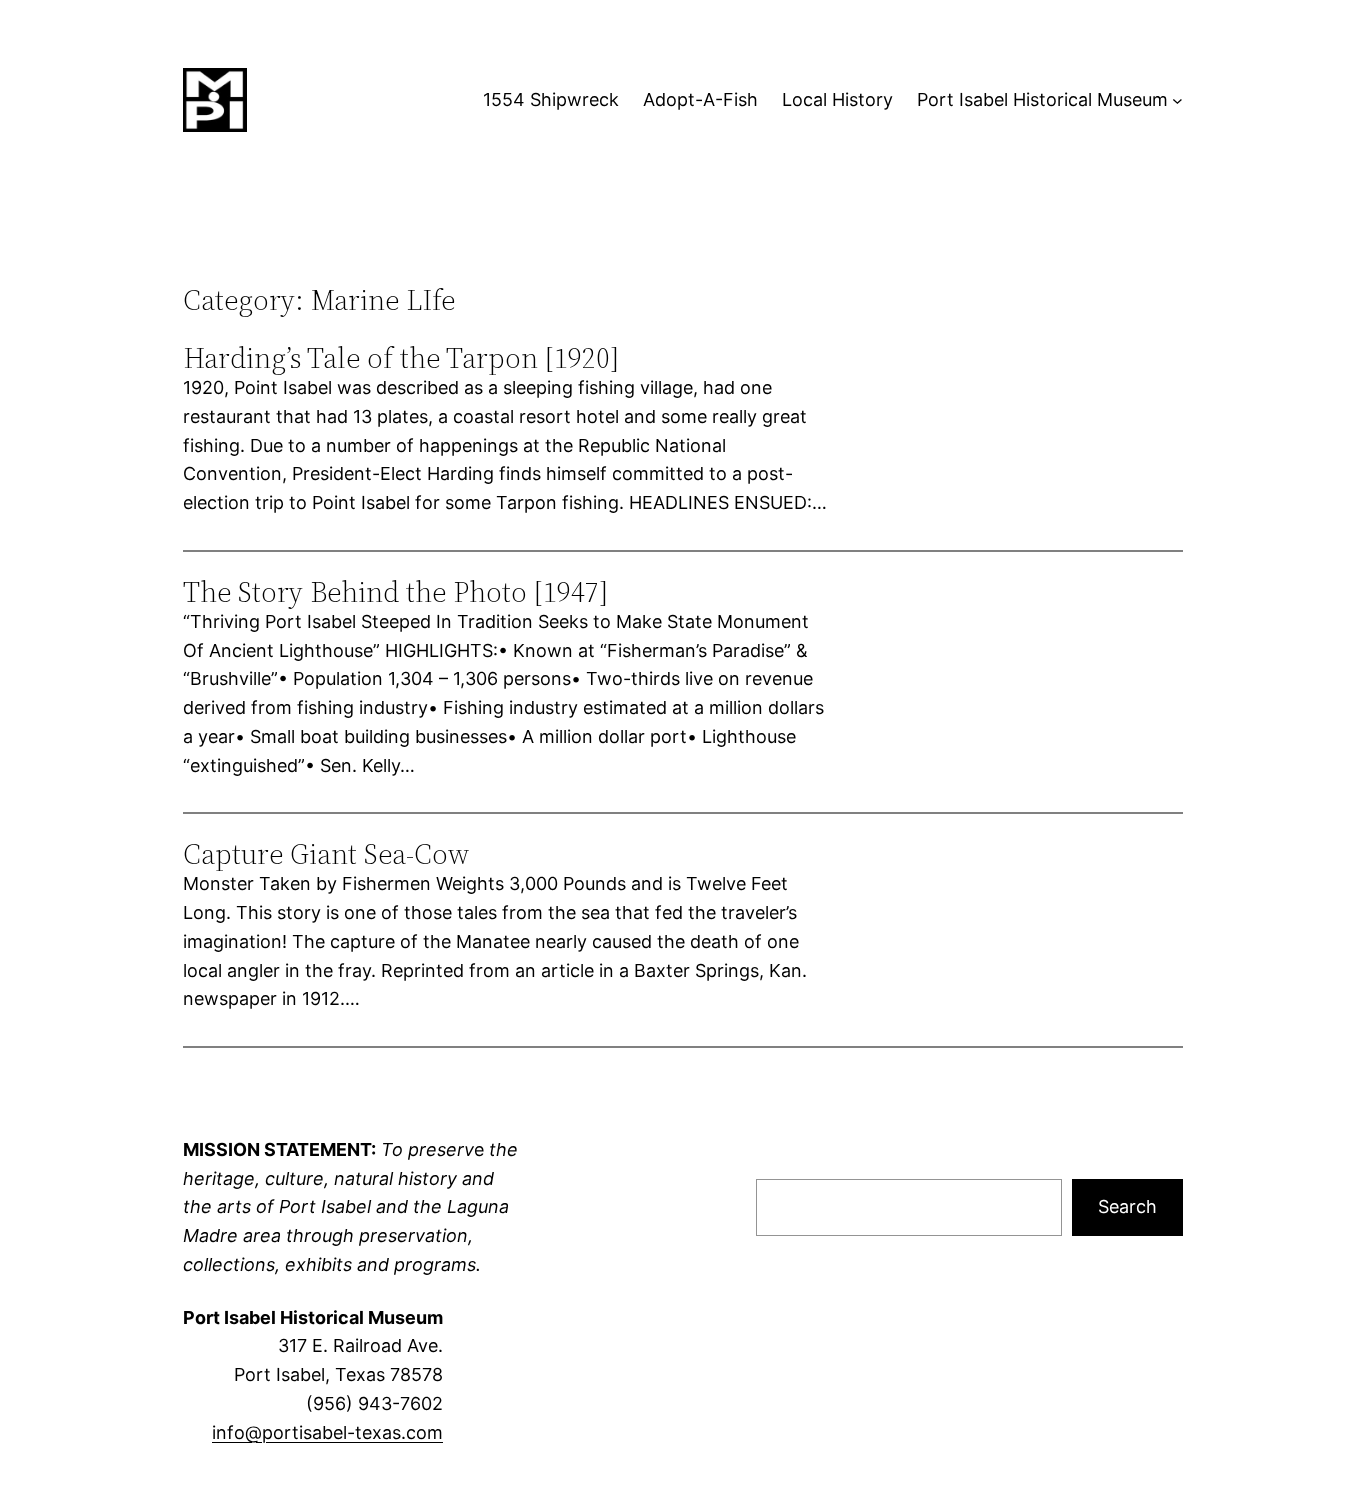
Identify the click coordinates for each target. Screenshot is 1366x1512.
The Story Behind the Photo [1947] (395, 592)
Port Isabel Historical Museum (1042, 99)
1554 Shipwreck (551, 99)
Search (1127, 1206)
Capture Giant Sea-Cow (326, 854)
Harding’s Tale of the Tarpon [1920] (401, 358)
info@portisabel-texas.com (327, 1432)
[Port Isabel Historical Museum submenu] (1177, 100)
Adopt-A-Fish (700, 99)
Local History (837, 99)
